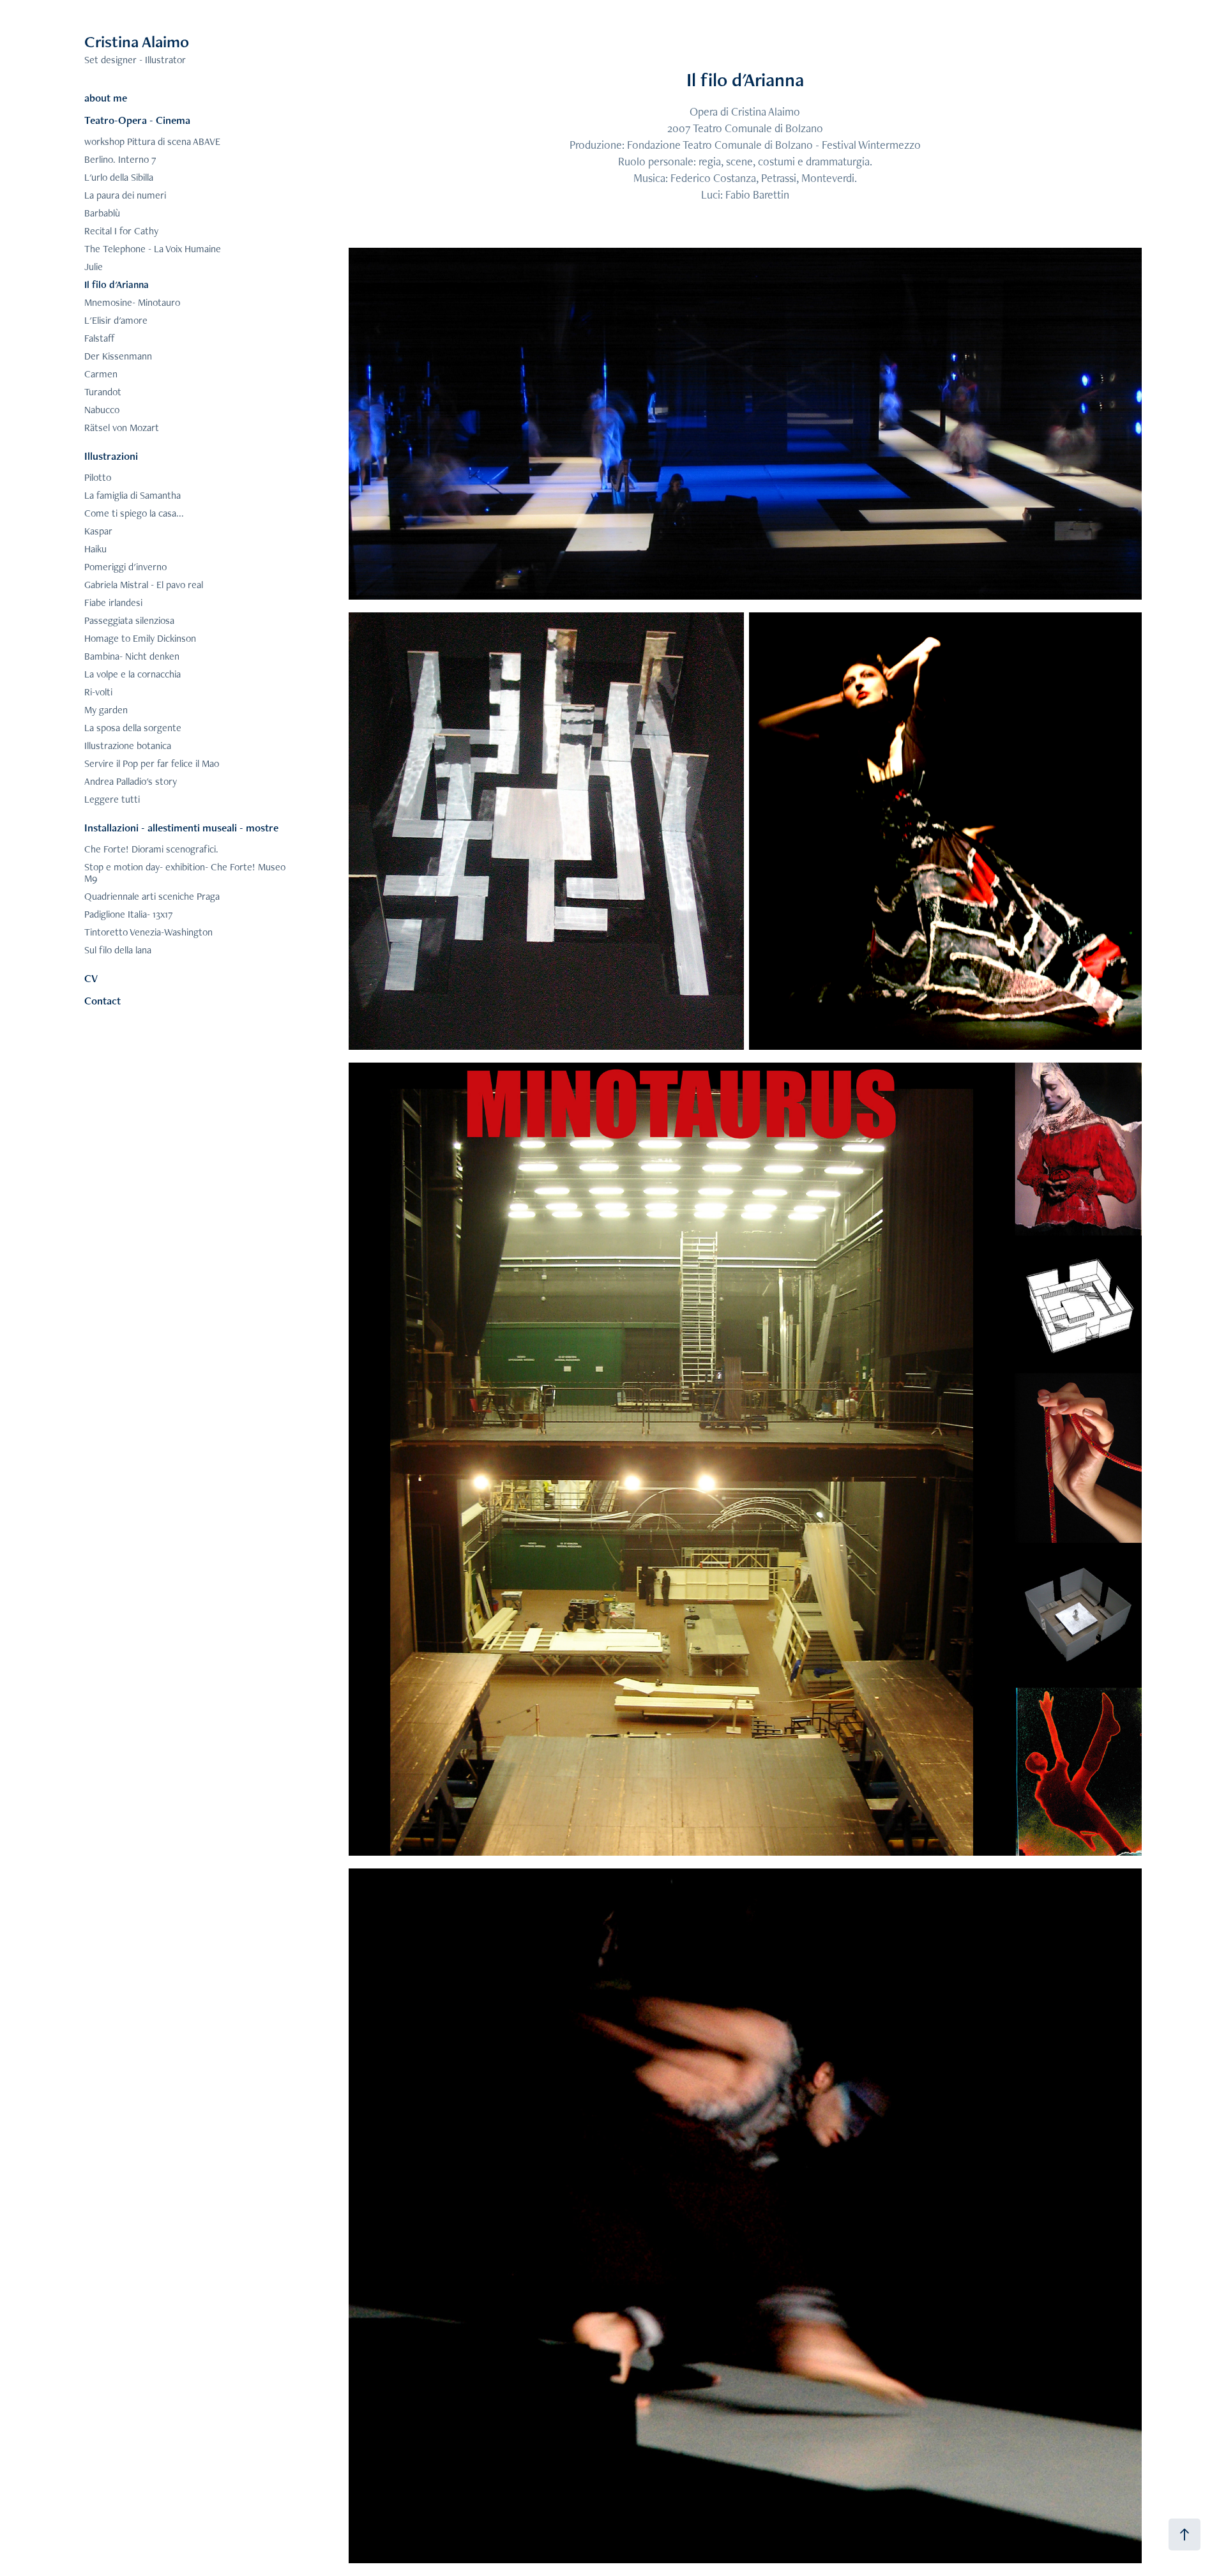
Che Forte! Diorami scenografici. (151, 849)
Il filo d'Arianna (117, 284)
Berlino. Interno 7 (120, 159)
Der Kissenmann (118, 356)
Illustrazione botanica (128, 746)
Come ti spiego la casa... (134, 513)
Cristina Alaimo (137, 42)
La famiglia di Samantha (132, 495)
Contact (102, 1001)
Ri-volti (98, 692)
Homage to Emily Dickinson (140, 638)
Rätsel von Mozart (122, 428)
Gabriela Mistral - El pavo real (144, 585)
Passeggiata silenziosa (129, 620)
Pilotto (98, 477)
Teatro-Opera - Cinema (137, 120)
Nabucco (102, 410)
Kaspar (98, 531)
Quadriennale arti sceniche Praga (152, 896)
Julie (94, 267)
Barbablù (102, 213)
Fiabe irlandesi (113, 602)
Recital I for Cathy (121, 231)
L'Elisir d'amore (116, 320)
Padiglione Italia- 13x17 (129, 914)
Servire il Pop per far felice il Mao (152, 763)
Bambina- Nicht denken (132, 656)
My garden (106, 710)
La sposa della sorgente (133, 728)
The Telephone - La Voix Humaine (153, 249)
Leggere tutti (112, 799)
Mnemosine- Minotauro (132, 302)
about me (106, 98)
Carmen (101, 374)
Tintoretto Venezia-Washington (148, 932)
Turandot (103, 392)
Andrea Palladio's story (131, 781)
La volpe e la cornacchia (132, 674)
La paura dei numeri (125, 195)
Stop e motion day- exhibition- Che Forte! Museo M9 (185, 873)
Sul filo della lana (118, 950)
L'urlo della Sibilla (119, 177)
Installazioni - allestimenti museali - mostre (181, 828)
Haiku (95, 549)
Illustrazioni (111, 456)
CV (91, 978)
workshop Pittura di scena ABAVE (152, 141)
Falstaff (100, 338)
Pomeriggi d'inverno (125, 567)
